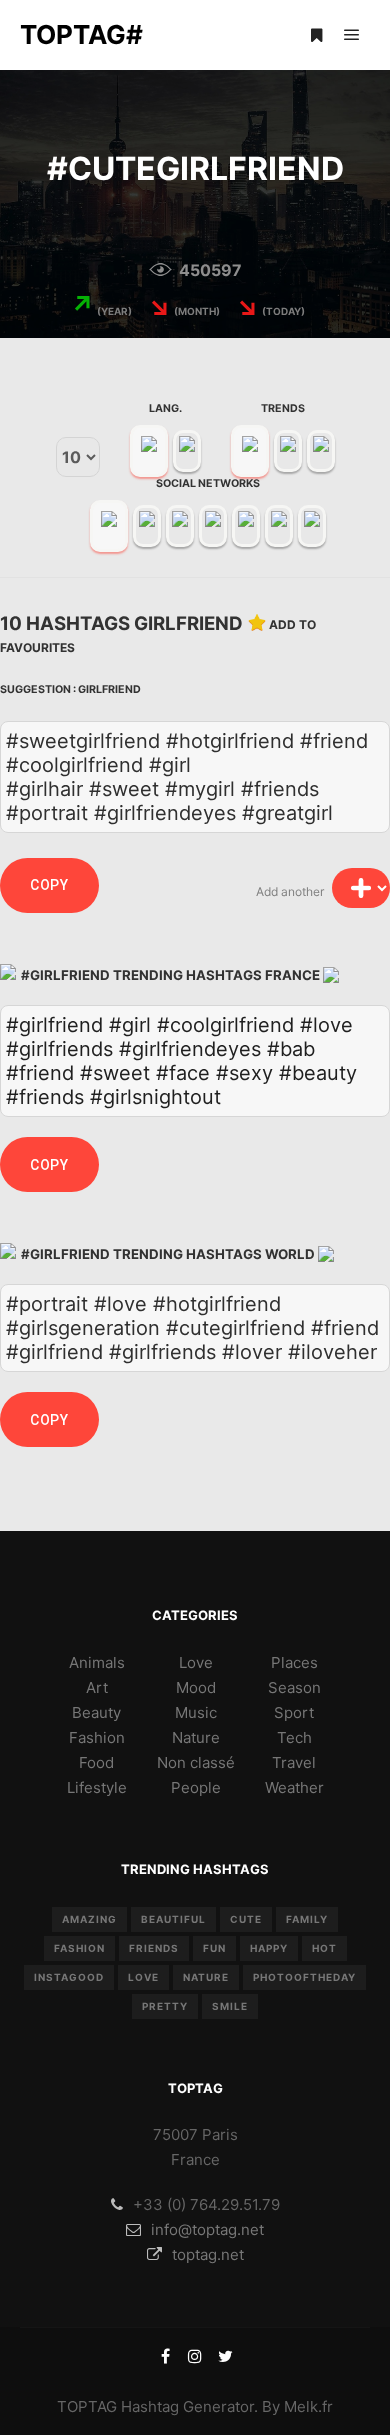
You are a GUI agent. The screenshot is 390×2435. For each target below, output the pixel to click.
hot (324, 1948)
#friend (40, 1073)
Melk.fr (308, 2406)
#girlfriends (59, 1049)
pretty (165, 2006)
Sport (294, 1712)
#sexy (244, 1073)
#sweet (115, 1073)
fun (214, 1948)
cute (246, 1919)
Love (196, 1662)
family (307, 1919)
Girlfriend (109, 689)
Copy (49, 885)
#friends (45, 1097)
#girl (130, 1025)
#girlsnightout (155, 1097)
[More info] (316, 35)
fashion (79, 1948)
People (196, 1787)
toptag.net (208, 2254)
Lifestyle (97, 1787)
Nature (196, 1737)
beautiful (173, 1919)
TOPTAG (87, 2406)
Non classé (196, 1762)
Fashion (97, 1737)
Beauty (96, 1712)
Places (294, 1662)
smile (230, 2006)
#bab (291, 1049)
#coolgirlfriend (225, 1025)
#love (326, 1025)
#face (183, 1073)
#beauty (318, 1073)
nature (206, 1977)
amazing (89, 1919)
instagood (69, 1977)
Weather (294, 1787)
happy (269, 1948)
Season (294, 1687)
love (143, 1977)
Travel (294, 1762)
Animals (97, 1662)
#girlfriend (54, 1025)
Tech (294, 1737)
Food (96, 1762)
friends (154, 1948)
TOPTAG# (81, 34)
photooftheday (304, 1977)
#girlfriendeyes (190, 1049)
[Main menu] (352, 35)
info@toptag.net (207, 2229)
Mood (196, 1687)
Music (196, 1712)
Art (97, 1687)
